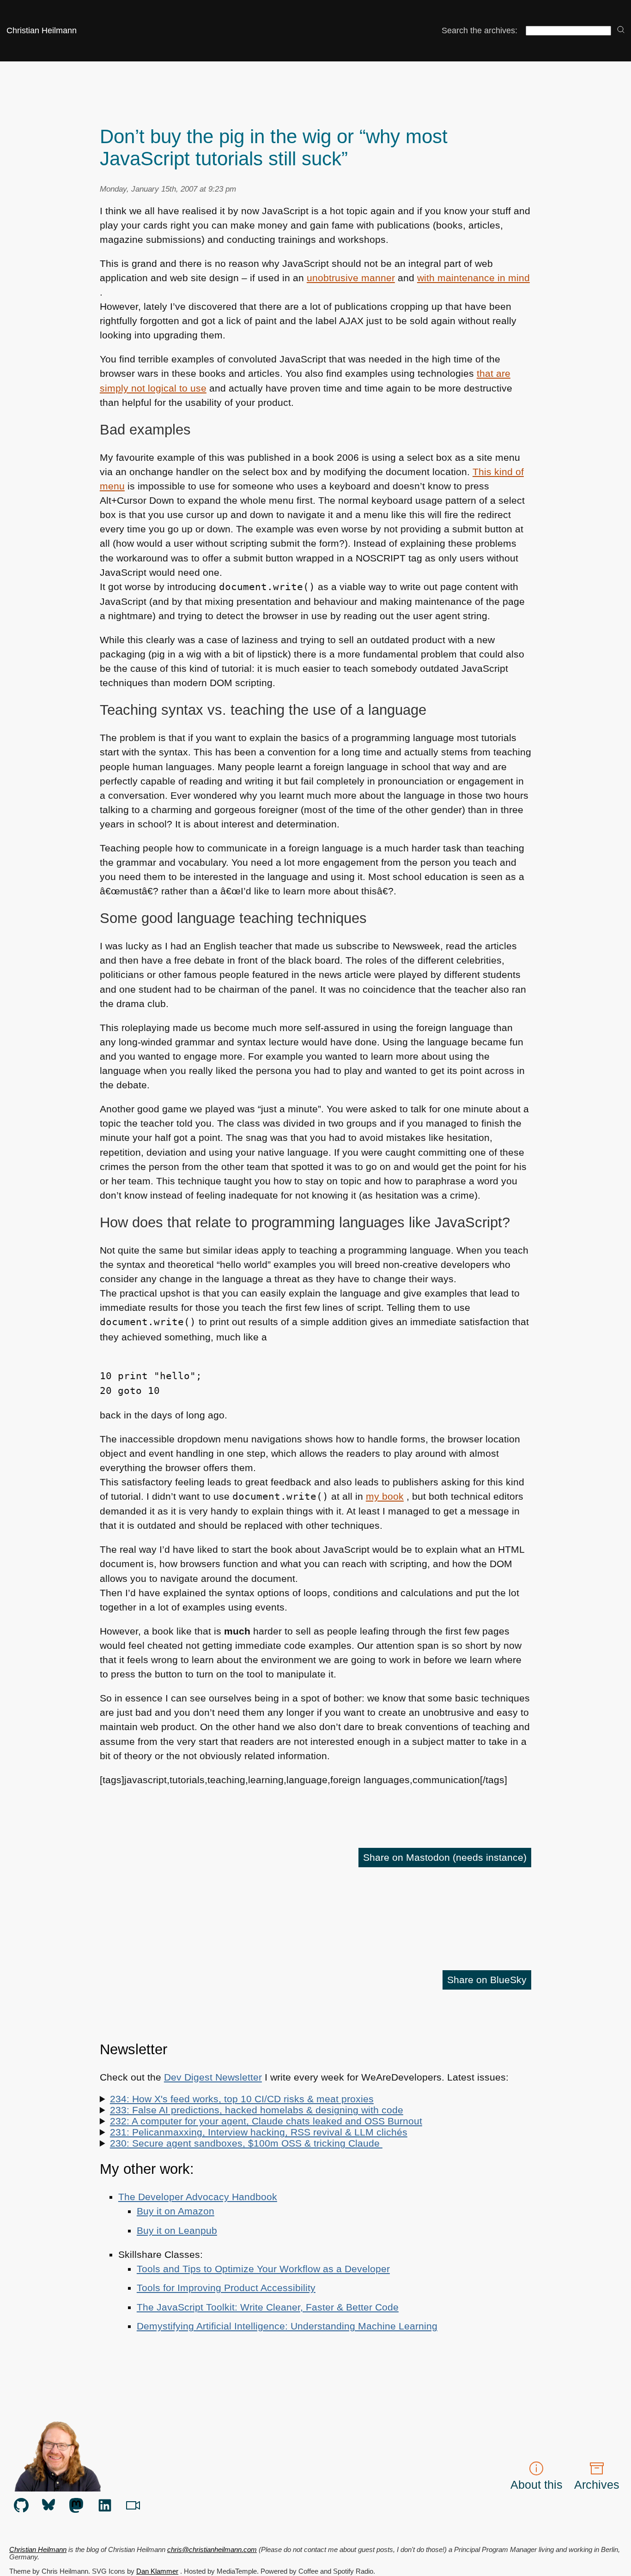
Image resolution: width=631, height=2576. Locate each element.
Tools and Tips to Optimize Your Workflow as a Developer (263, 2269)
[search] (621, 30)
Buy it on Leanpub (177, 2230)
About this (537, 2485)
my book (385, 1496)
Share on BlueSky (487, 1980)
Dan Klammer (157, 2571)
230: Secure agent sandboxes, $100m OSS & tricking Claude (246, 2143)
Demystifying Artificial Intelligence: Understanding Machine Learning (287, 2326)
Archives (597, 2485)
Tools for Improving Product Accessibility (226, 2288)
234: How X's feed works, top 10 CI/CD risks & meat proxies (242, 2099)
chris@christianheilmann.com (212, 2550)
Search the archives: (479, 30)
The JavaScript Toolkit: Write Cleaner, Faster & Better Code (268, 2307)
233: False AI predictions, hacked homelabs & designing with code (257, 2110)
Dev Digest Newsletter (213, 2077)
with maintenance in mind (473, 278)
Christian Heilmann (42, 30)
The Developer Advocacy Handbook (198, 2197)
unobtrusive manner (351, 278)
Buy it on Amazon (176, 2211)
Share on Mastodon (445, 1857)
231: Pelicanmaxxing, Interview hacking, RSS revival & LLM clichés (259, 2132)
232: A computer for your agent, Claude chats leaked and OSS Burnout (266, 2121)
